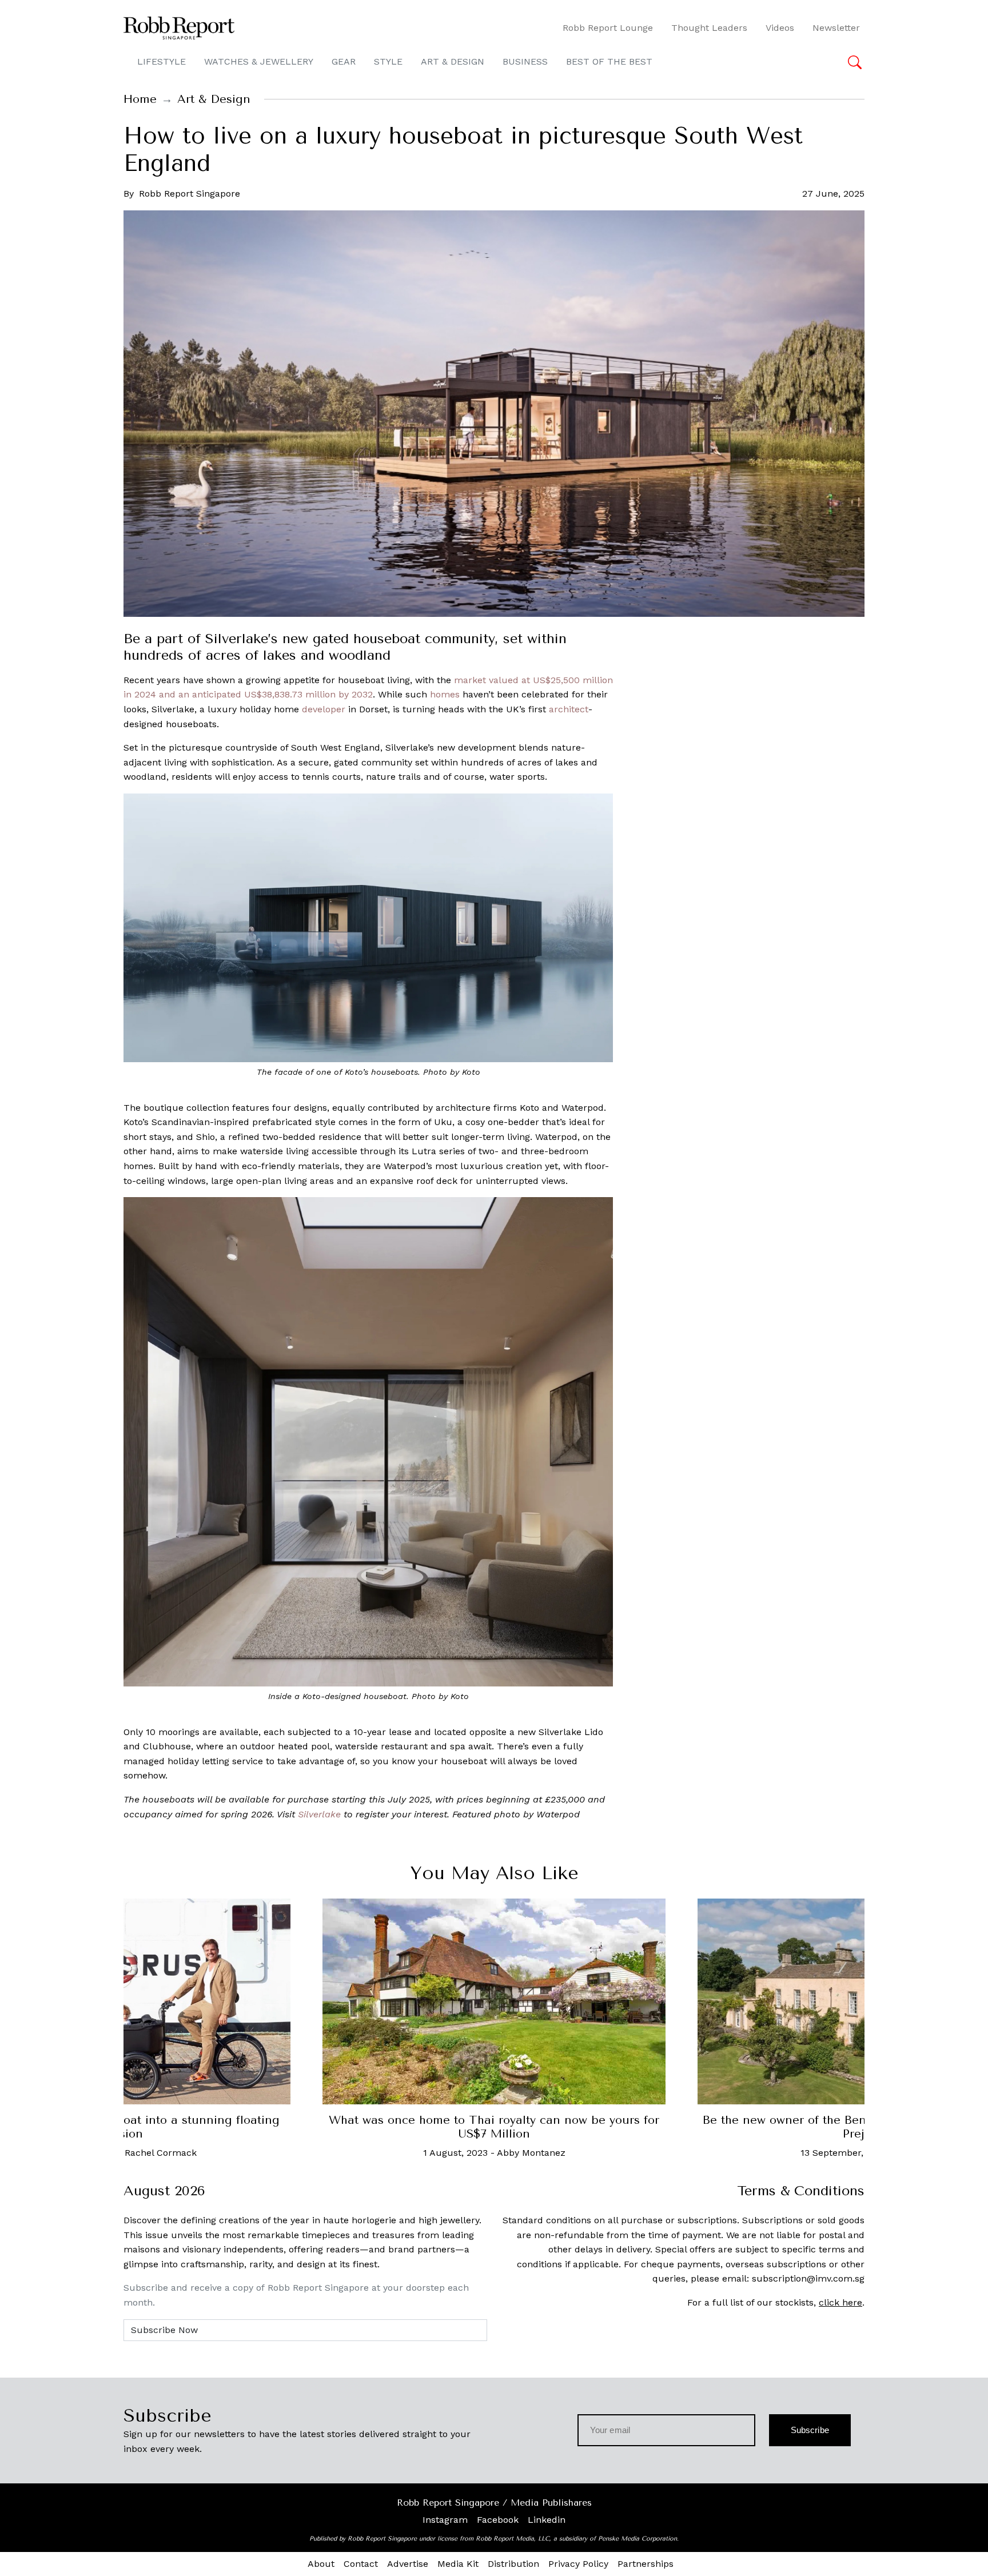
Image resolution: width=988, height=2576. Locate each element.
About (321, 2564)
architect (569, 709)
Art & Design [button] (453, 61)
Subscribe (810, 2430)
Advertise (408, 2564)
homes (445, 694)
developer (324, 709)
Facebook (498, 2520)
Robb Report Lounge (608, 28)
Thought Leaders (709, 28)
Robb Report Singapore (190, 194)
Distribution (513, 2564)
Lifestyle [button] (162, 61)
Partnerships (646, 2564)
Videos (780, 28)
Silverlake (319, 1814)
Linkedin (547, 2520)
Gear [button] (344, 61)
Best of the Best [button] (609, 61)
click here (840, 2302)
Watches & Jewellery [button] (259, 61)
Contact (361, 2564)
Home (140, 99)
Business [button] (525, 61)
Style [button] (388, 61)
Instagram (445, 2520)
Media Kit (458, 2564)
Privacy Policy (578, 2564)
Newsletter (836, 28)
